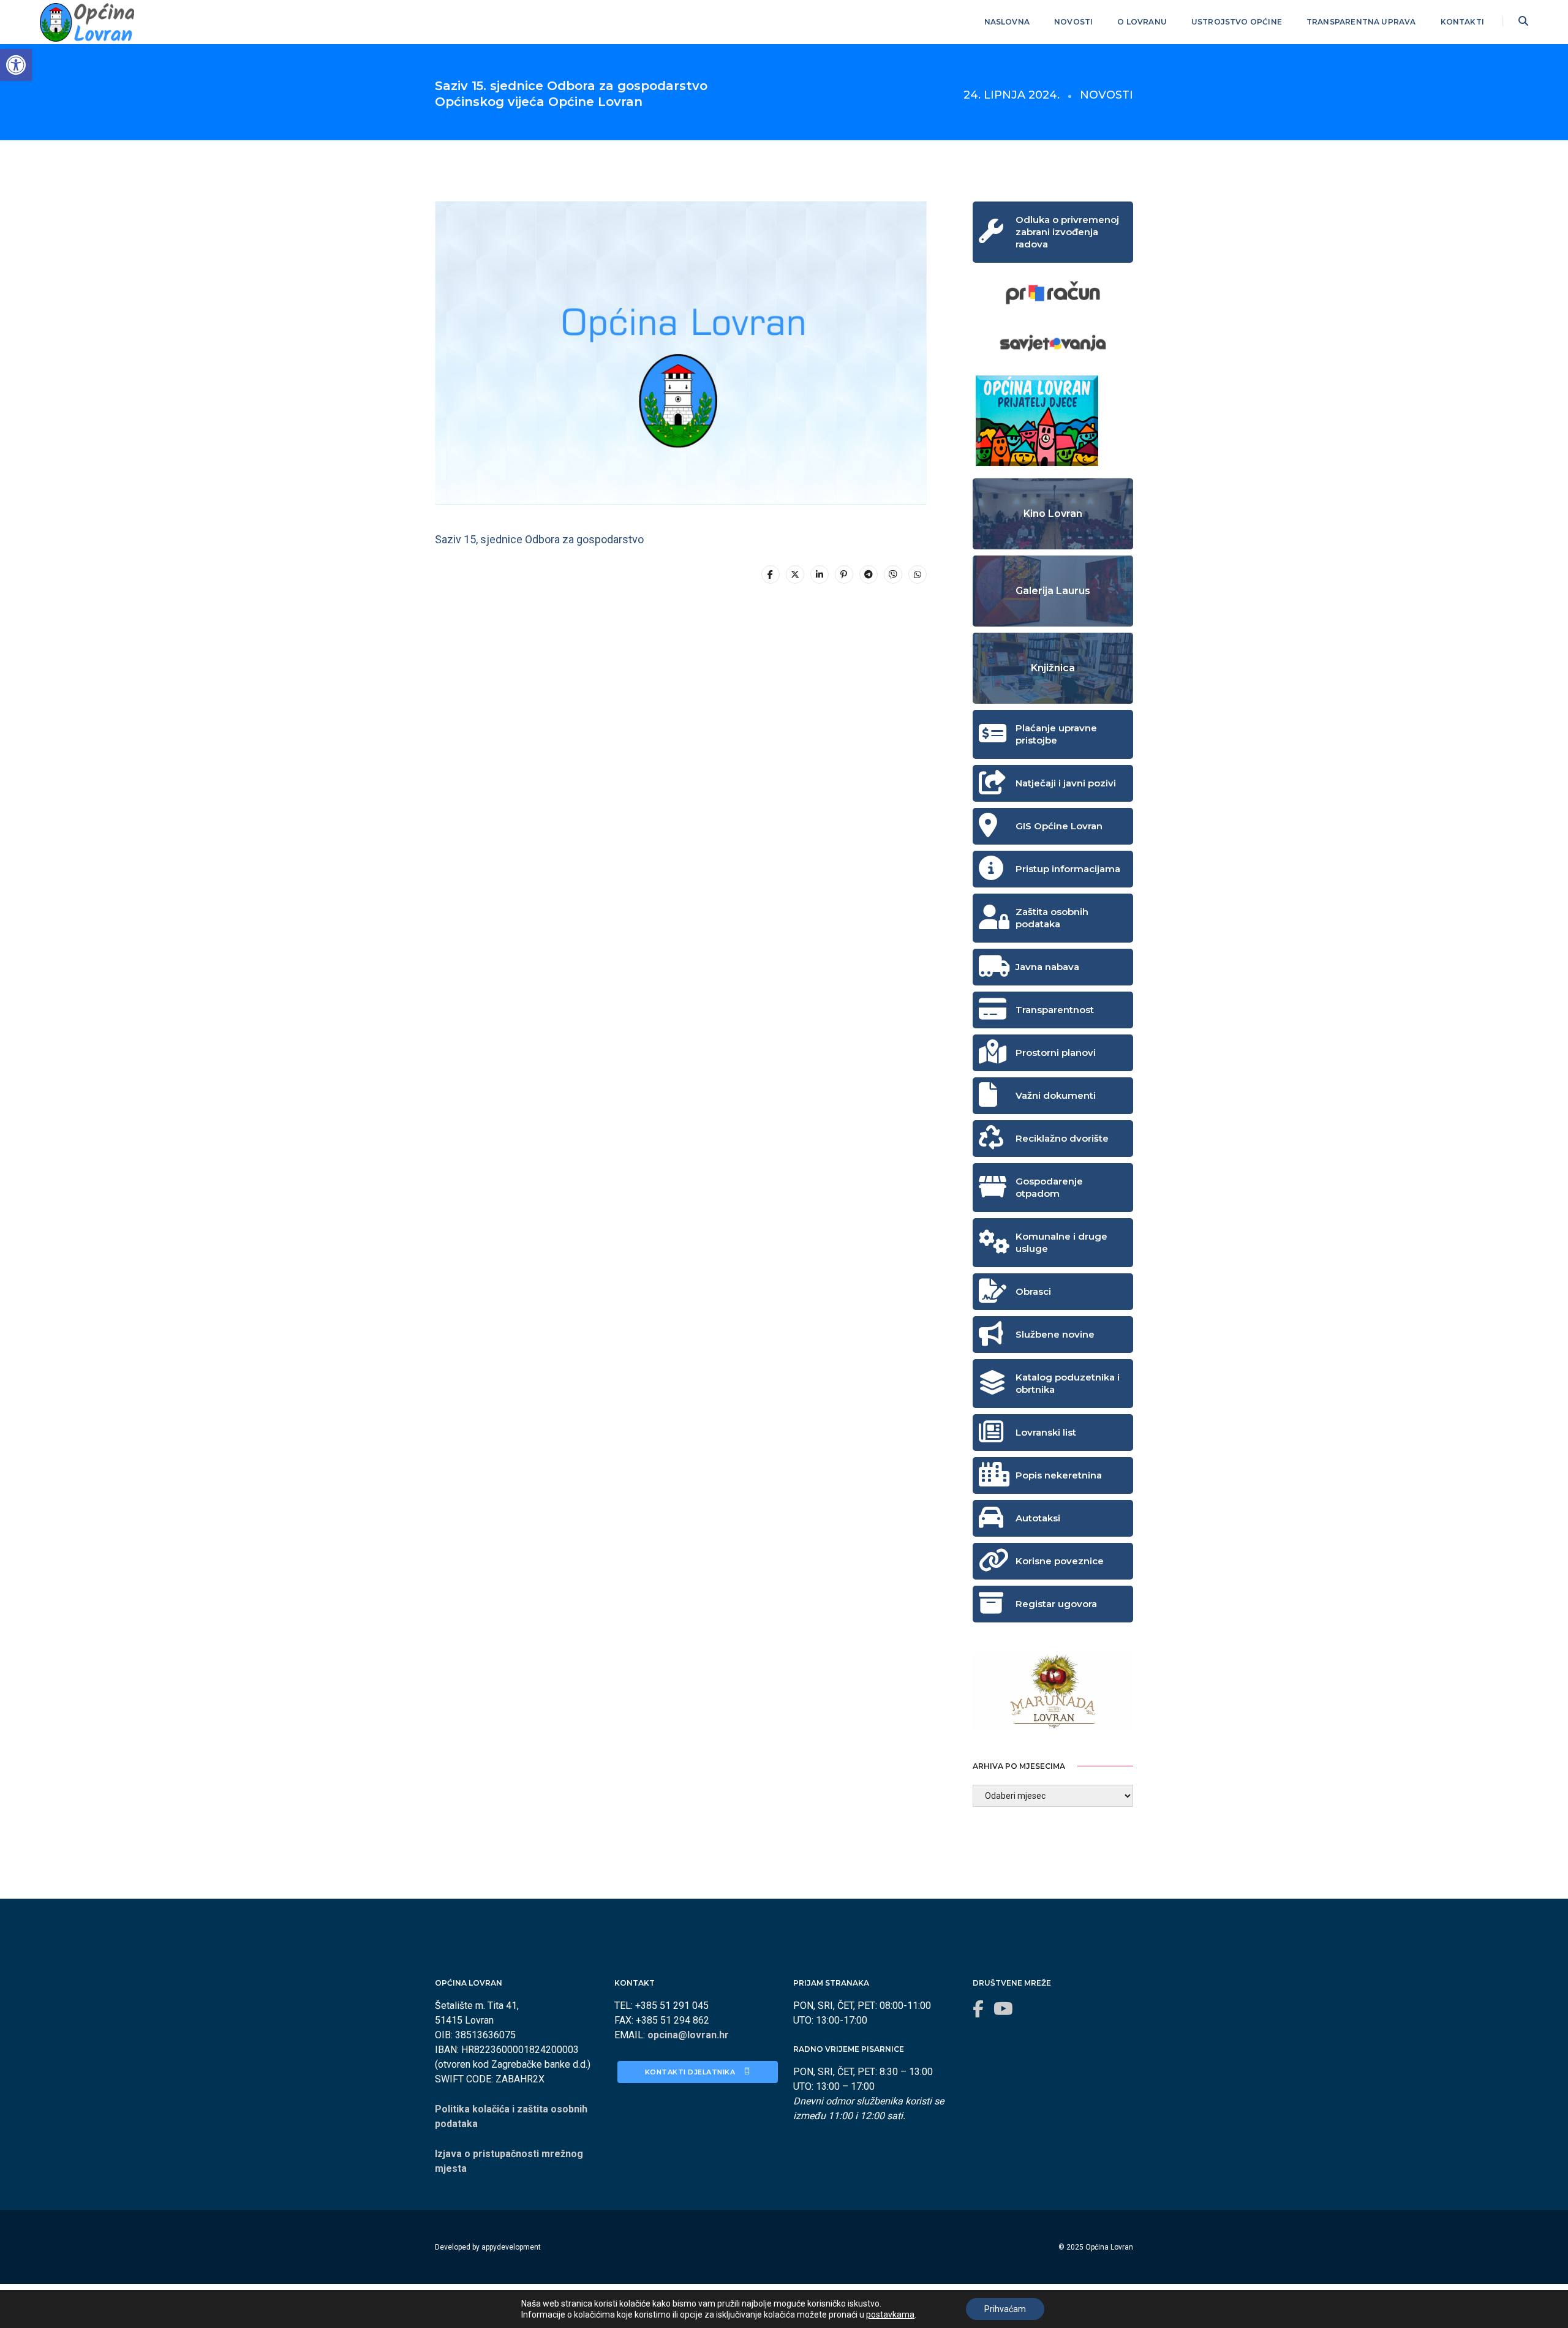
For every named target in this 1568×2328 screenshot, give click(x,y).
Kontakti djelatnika (691, 2072)
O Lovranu (1142, 22)
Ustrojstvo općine (1237, 22)
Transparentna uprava (1361, 22)
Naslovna (1007, 22)
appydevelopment (511, 2247)
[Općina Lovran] (87, 21)
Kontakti (1462, 22)
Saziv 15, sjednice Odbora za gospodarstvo (539, 539)
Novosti (1073, 22)
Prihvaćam (1005, 2309)
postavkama (890, 2315)
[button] (16, 65)
